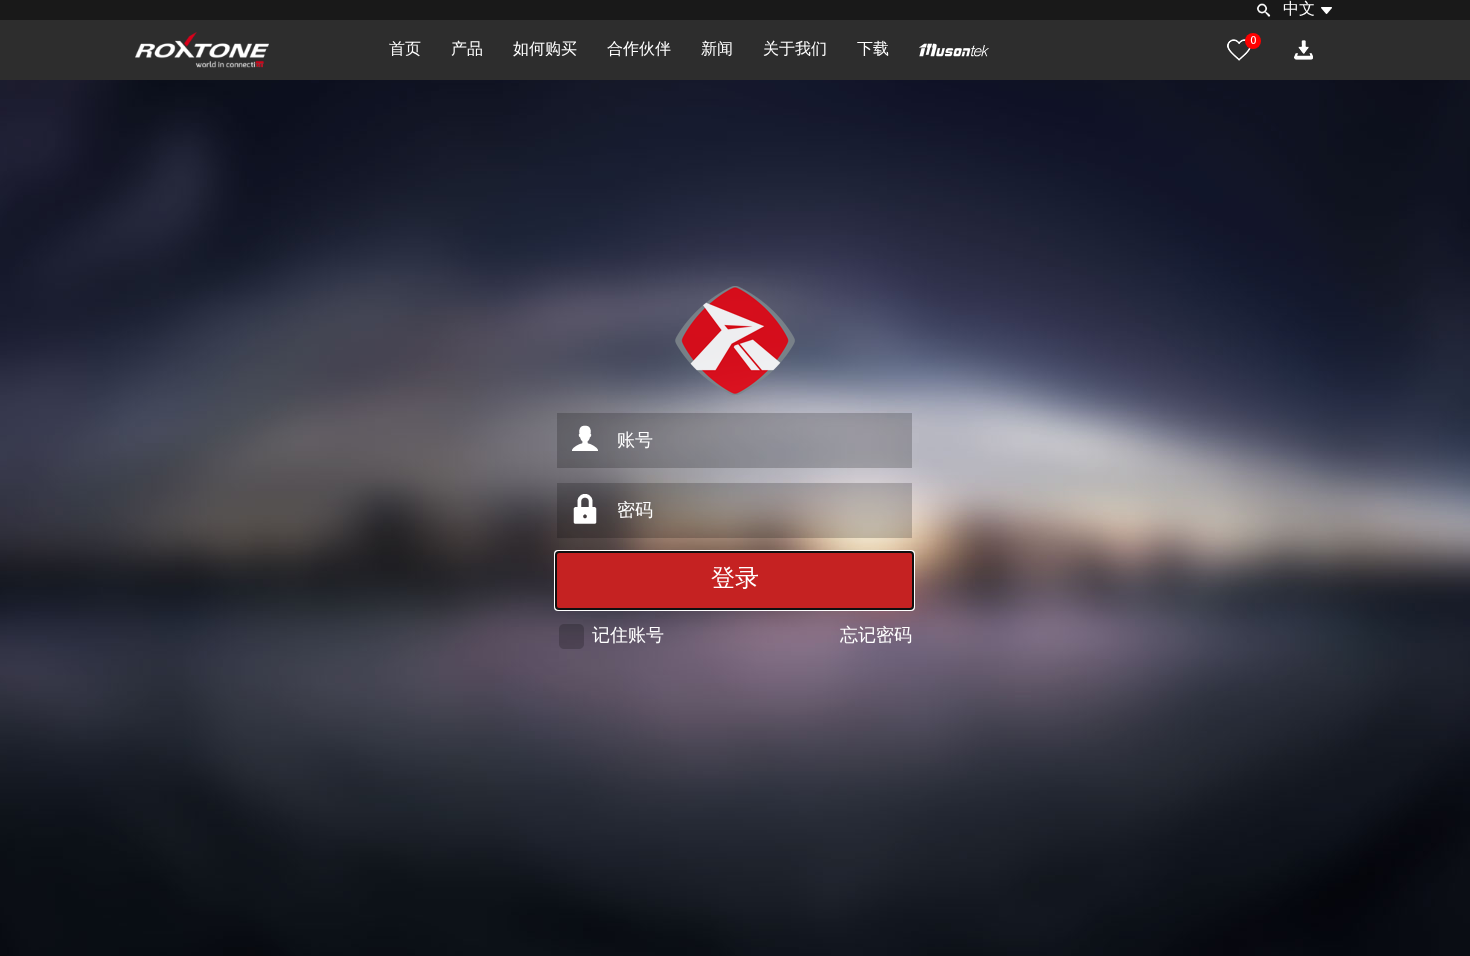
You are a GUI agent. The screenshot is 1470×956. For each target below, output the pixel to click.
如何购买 (545, 50)
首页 (405, 50)
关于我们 (795, 50)
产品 (467, 50)
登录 (735, 580)
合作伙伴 (639, 50)
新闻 (717, 50)
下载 (873, 50)
